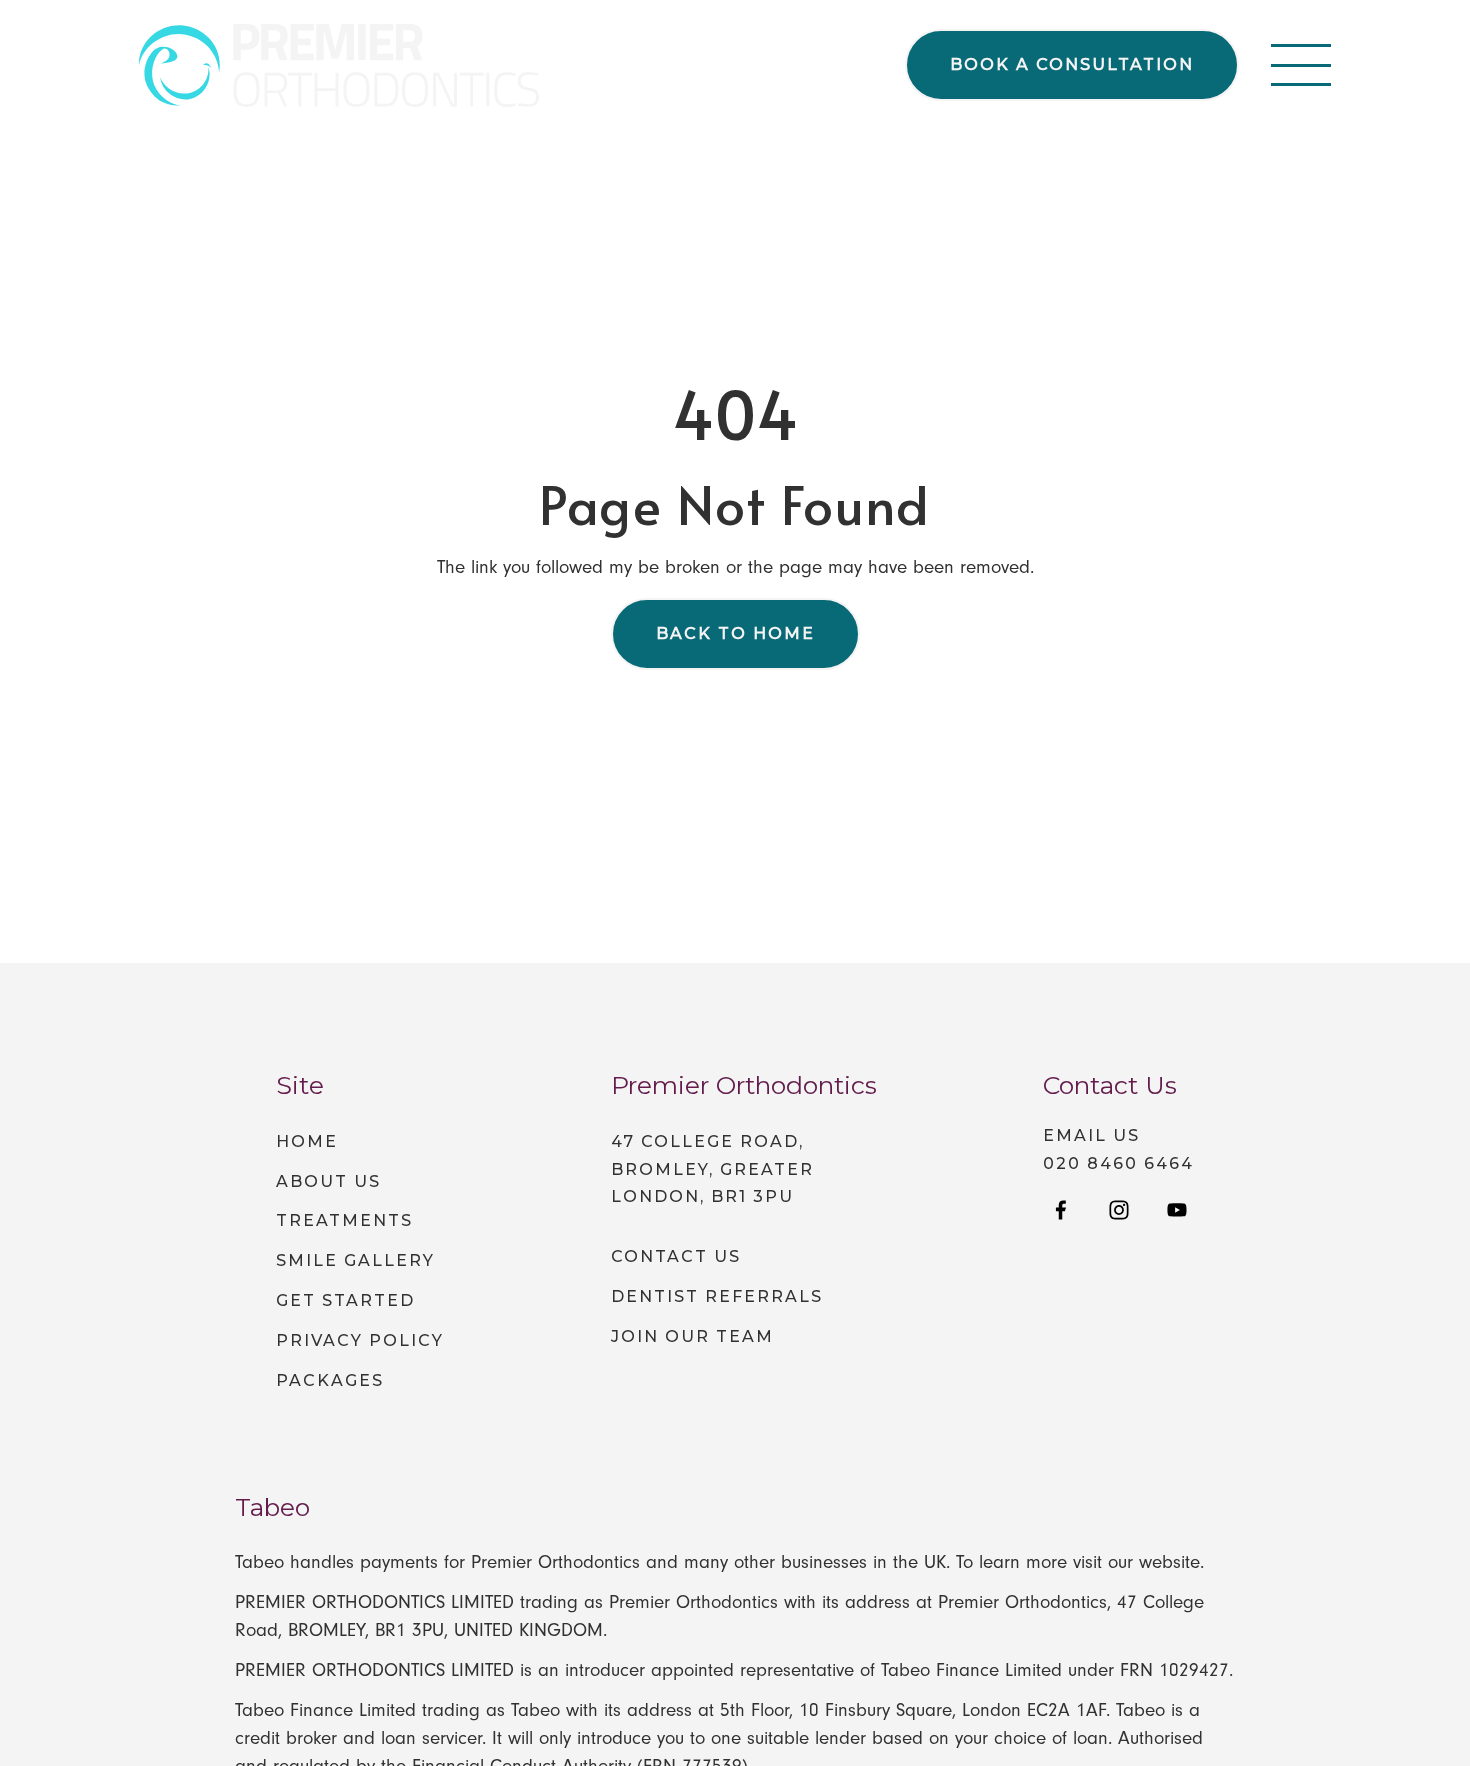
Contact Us (676, 1256)
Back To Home (735, 633)
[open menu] (1301, 65)
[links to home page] (339, 65)
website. (1171, 1562)
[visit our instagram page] (1119, 1211)
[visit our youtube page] (1177, 1211)
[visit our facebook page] (1061, 1211)
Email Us (1091, 1136)
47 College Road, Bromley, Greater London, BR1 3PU (712, 1169)
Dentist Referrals (717, 1296)
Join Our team (692, 1336)
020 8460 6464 (1118, 1164)
